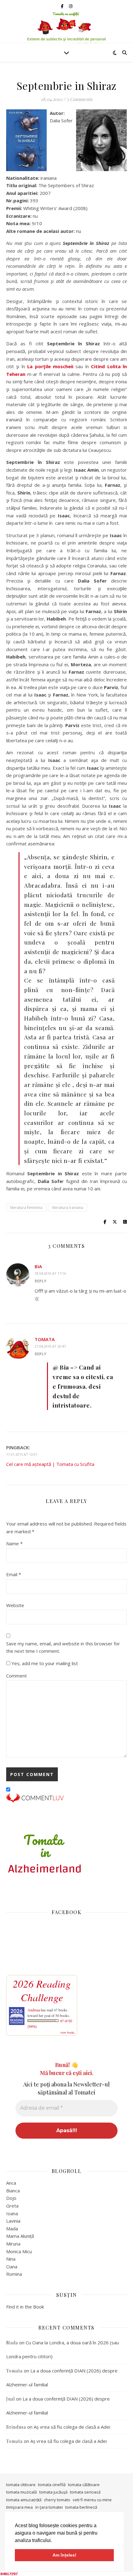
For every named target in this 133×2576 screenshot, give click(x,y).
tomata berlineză (81, 2507)
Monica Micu (19, 2251)
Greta (12, 2206)
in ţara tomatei (49, 2507)
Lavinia (13, 2221)
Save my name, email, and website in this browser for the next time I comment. (63, 1647)
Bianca (13, 2191)
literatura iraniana (68, 1208)
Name (14, 1543)
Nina (11, 2259)
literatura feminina (26, 1208)
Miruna (13, 2244)
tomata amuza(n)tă (24, 2500)
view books (67, 2032)
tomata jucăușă (53, 2492)
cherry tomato (57, 2500)
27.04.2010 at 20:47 (50, 1346)
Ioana (12, 2213)
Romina (14, 2274)
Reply (41, 1281)
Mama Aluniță (20, 2236)
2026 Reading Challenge (42, 1990)
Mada (12, 2229)
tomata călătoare (84, 2485)
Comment (17, 1676)
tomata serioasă (85, 2492)
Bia (38, 1266)
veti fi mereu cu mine (92, 2500)
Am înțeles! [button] (64, 2555)
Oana (12, 2267)
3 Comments (79, 99)
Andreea (34, 2010)
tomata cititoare (21, 2485)
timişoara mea (19, 2507)
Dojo (11, 2198)
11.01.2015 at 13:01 (22, 1454)
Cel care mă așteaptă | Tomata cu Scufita (50, 1464)
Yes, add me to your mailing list (44, 1663)
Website (15, 1605)
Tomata (45, 1339)
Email (14, 1574)
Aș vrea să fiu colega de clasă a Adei (72, 2427)
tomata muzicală (21, 2492)
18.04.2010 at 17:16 (50, 1273)
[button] (54, 2541)
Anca (11, 2183)
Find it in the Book (25, 2307)
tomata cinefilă (52, 2485)
